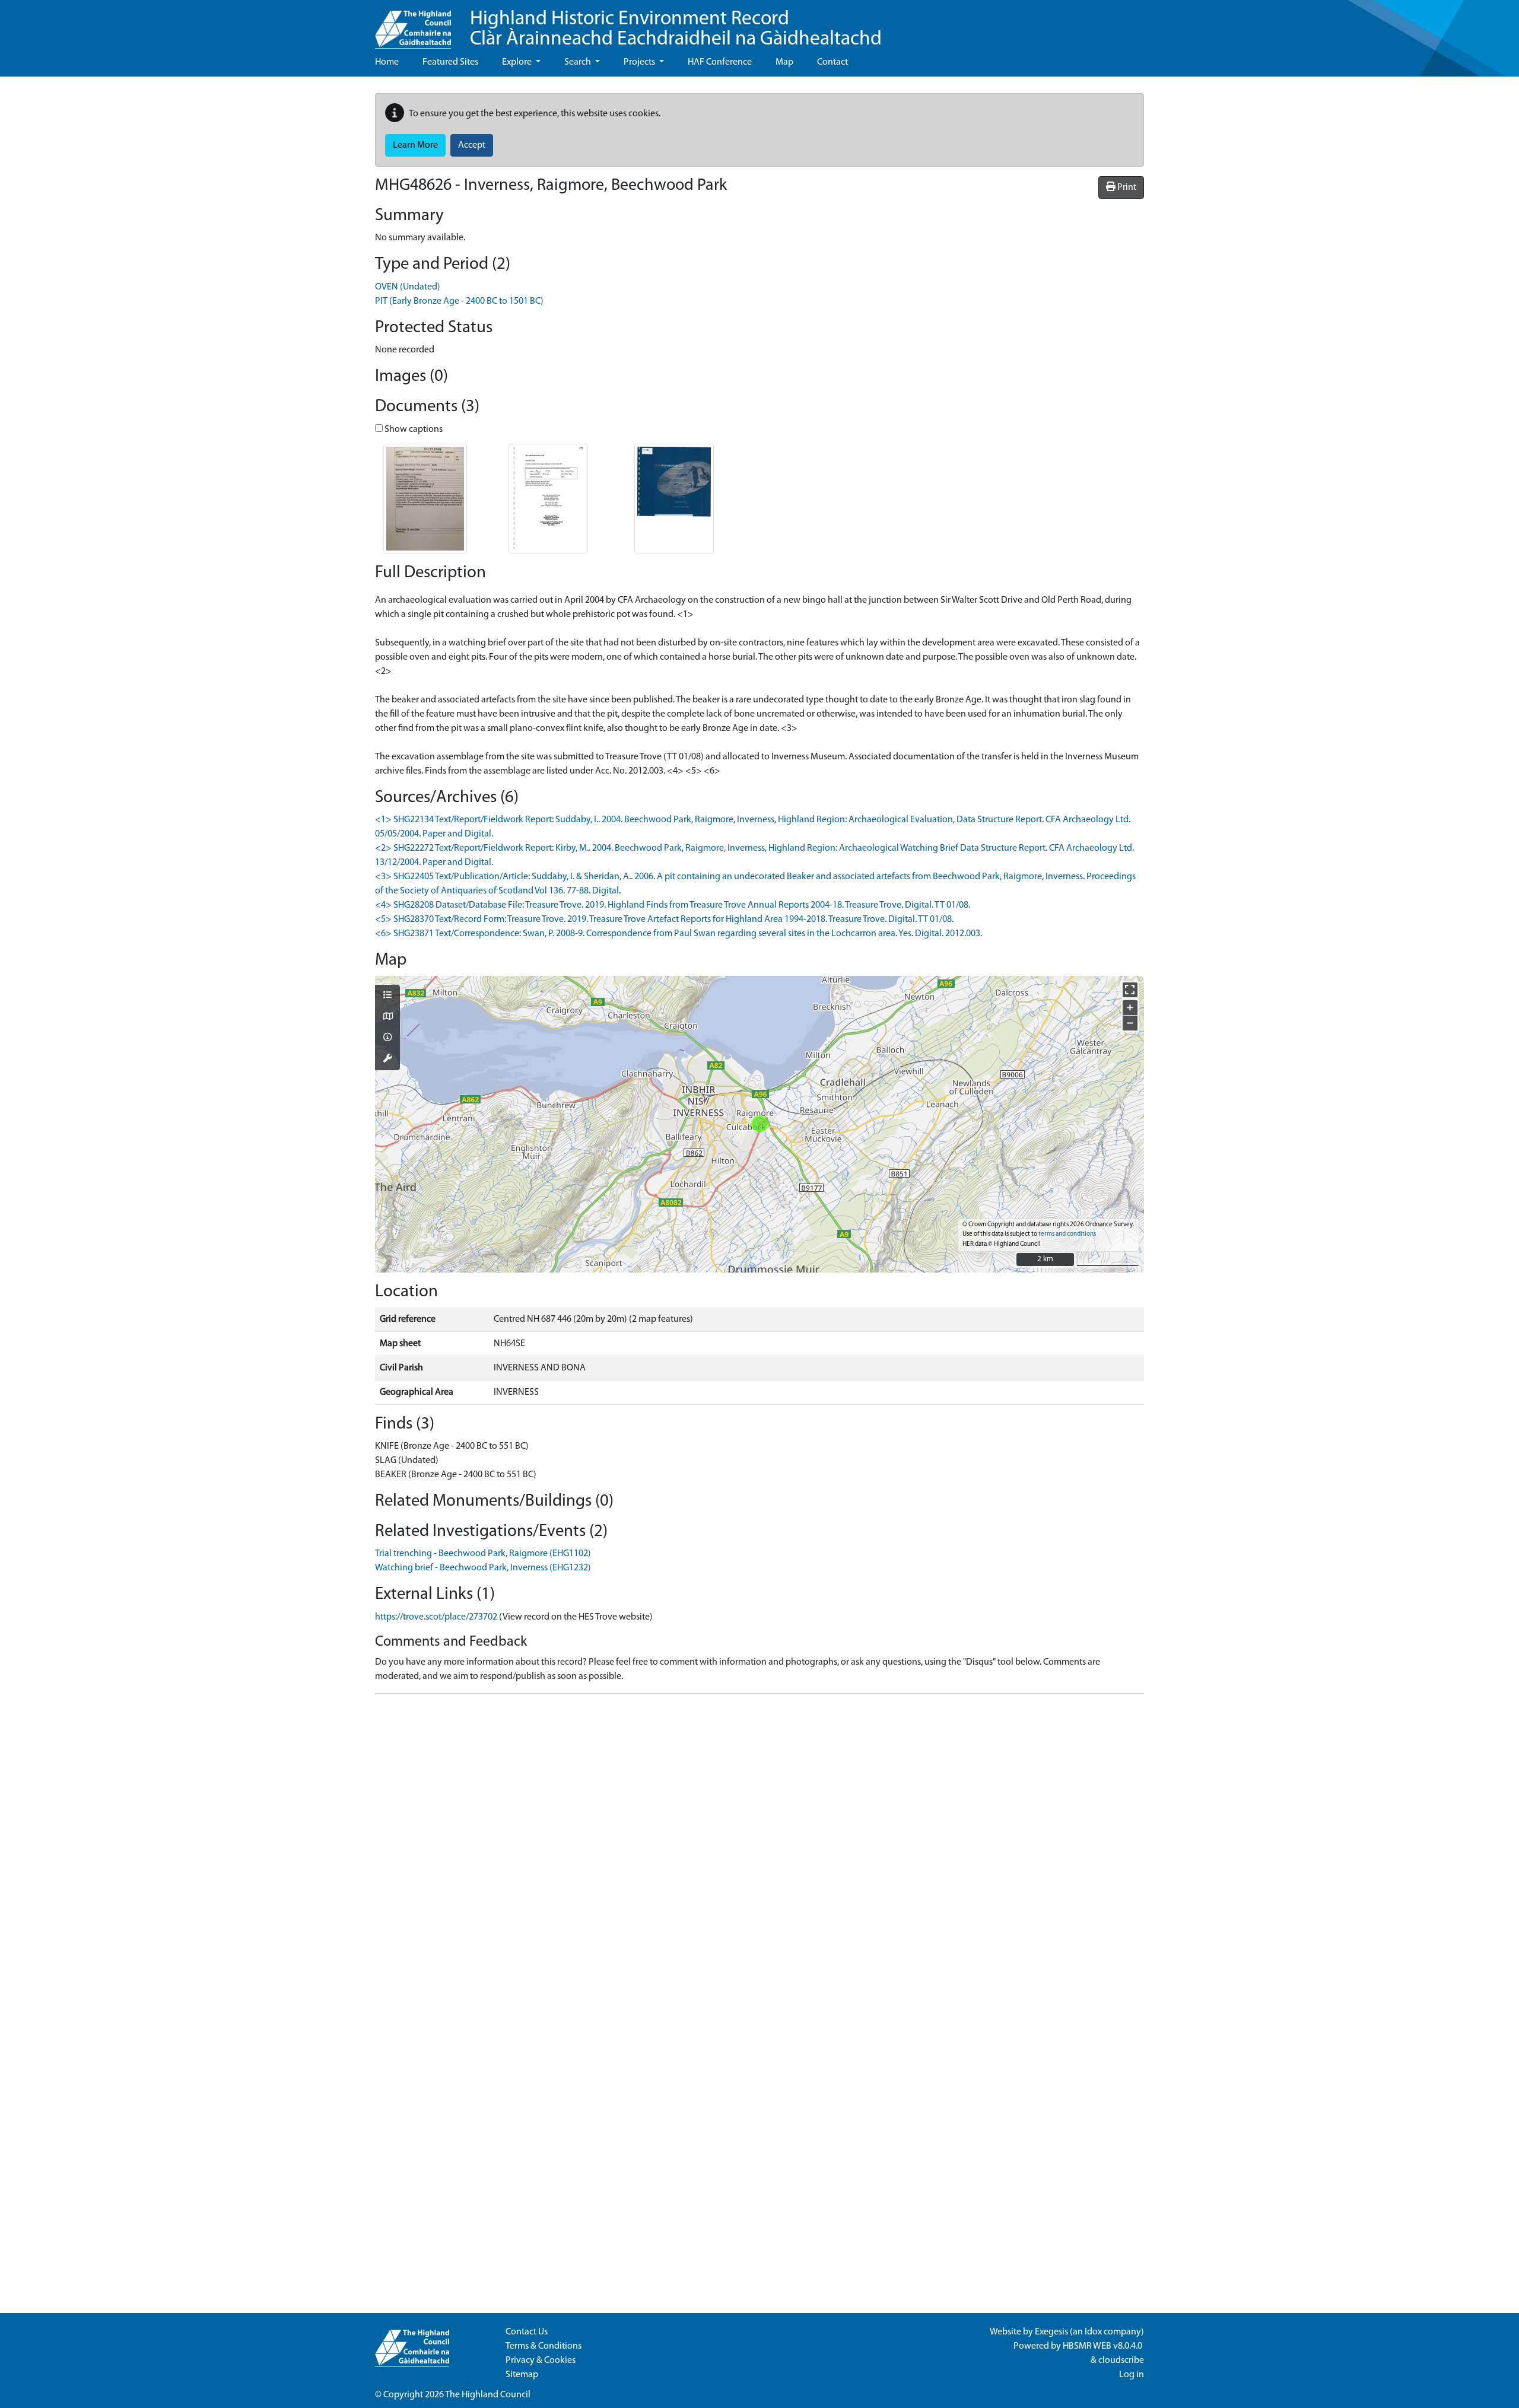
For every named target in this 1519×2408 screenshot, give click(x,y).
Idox (1093, 2332)
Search (579, 62)
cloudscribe (1121, 2361)
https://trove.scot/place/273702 (436, 1617)
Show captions (413, 430)
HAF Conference (720, 62)
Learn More (415, 145)
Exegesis (1051, 2332)
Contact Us (527, 2332)
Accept (472, 145)
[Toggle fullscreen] (1130, 990)
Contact (832, 62)
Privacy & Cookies (541, 2361)
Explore (518, 62)
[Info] (387, 1038)
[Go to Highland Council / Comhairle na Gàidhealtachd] (413, 24)
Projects (640, 62)
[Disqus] (759, 1852)
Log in (1132, 2375)
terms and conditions (1067, 1234)
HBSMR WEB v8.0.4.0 (1103, 2346)
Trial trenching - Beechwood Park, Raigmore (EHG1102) (483, 1554)
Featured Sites (450, 62)
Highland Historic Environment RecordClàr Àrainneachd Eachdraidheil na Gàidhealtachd (676, 29)
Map (784, 62)
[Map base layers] (387, 1017)
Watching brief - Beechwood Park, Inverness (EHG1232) (483, 1568)
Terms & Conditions (544, 2346)
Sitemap (522, 2375)
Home (387, 62)
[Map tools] (387, 1060)
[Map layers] (387, 996)
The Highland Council (488, 2395)
